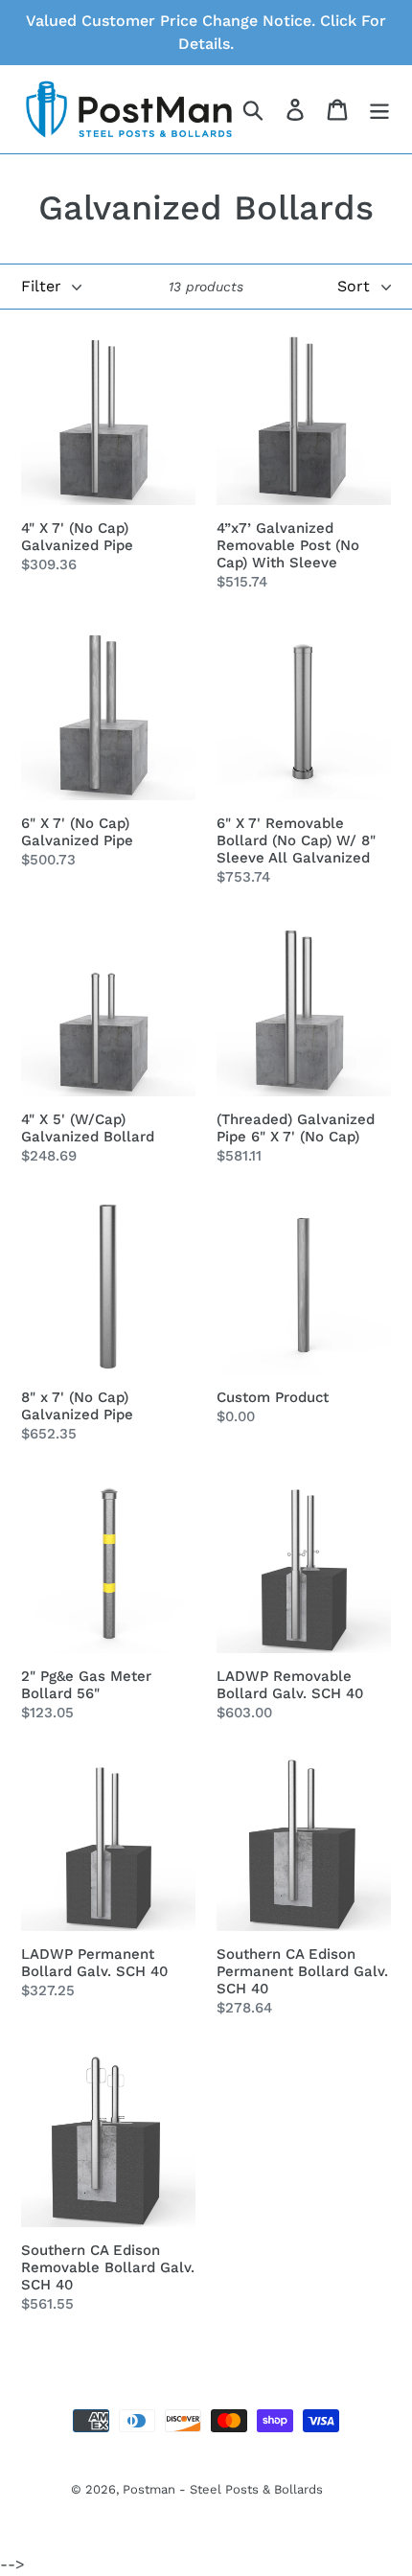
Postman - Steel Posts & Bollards (223, 2489)
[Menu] (379, 110)
